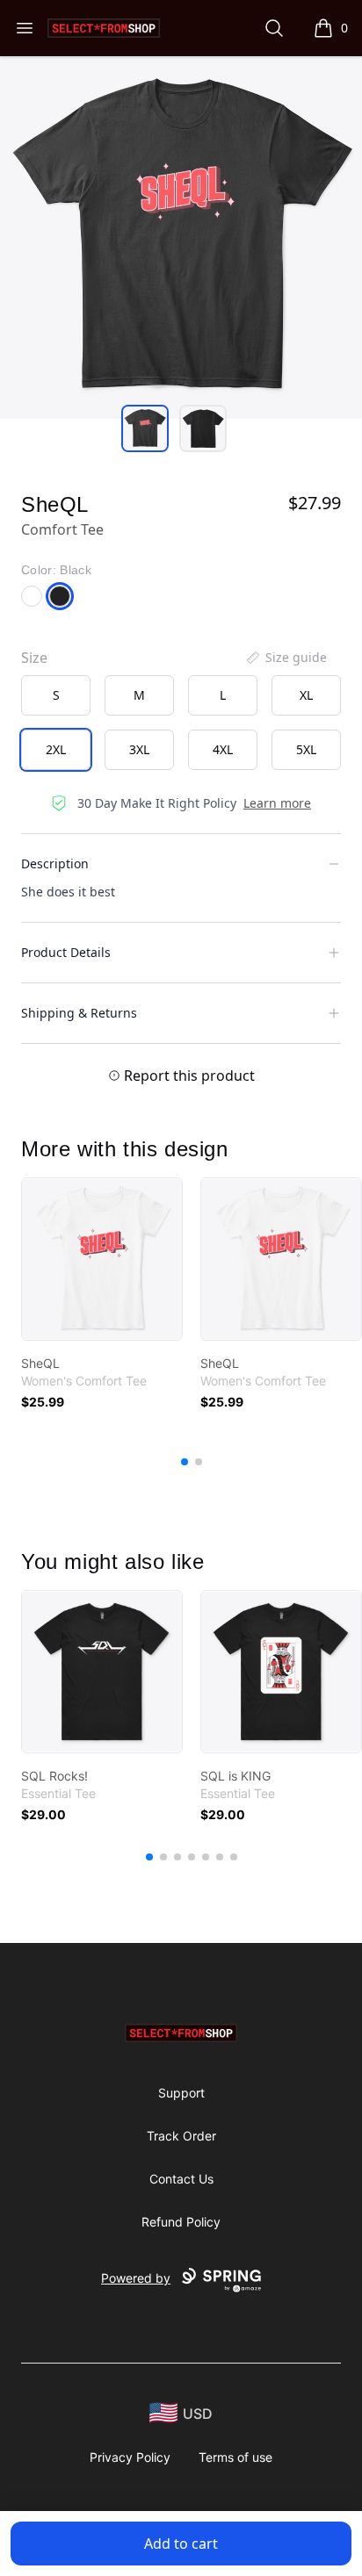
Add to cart (181, 2544)
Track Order (181, 2136)
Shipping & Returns (79, 1013)
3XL (139, 749)
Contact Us (181, 2179)
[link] (102, 1259)
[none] (286, 658)
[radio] (56, 695)
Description (55, 863)
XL (306, 695)
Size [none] (34, 658)
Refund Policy (181, 2222)
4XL (223, 749)
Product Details (66, 952)
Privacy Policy (130, 2457)
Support (181, 2093)
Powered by (136, 2278)
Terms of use (235, 2457)
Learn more (277, 803)
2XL (56, 749)
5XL (306, 749)
